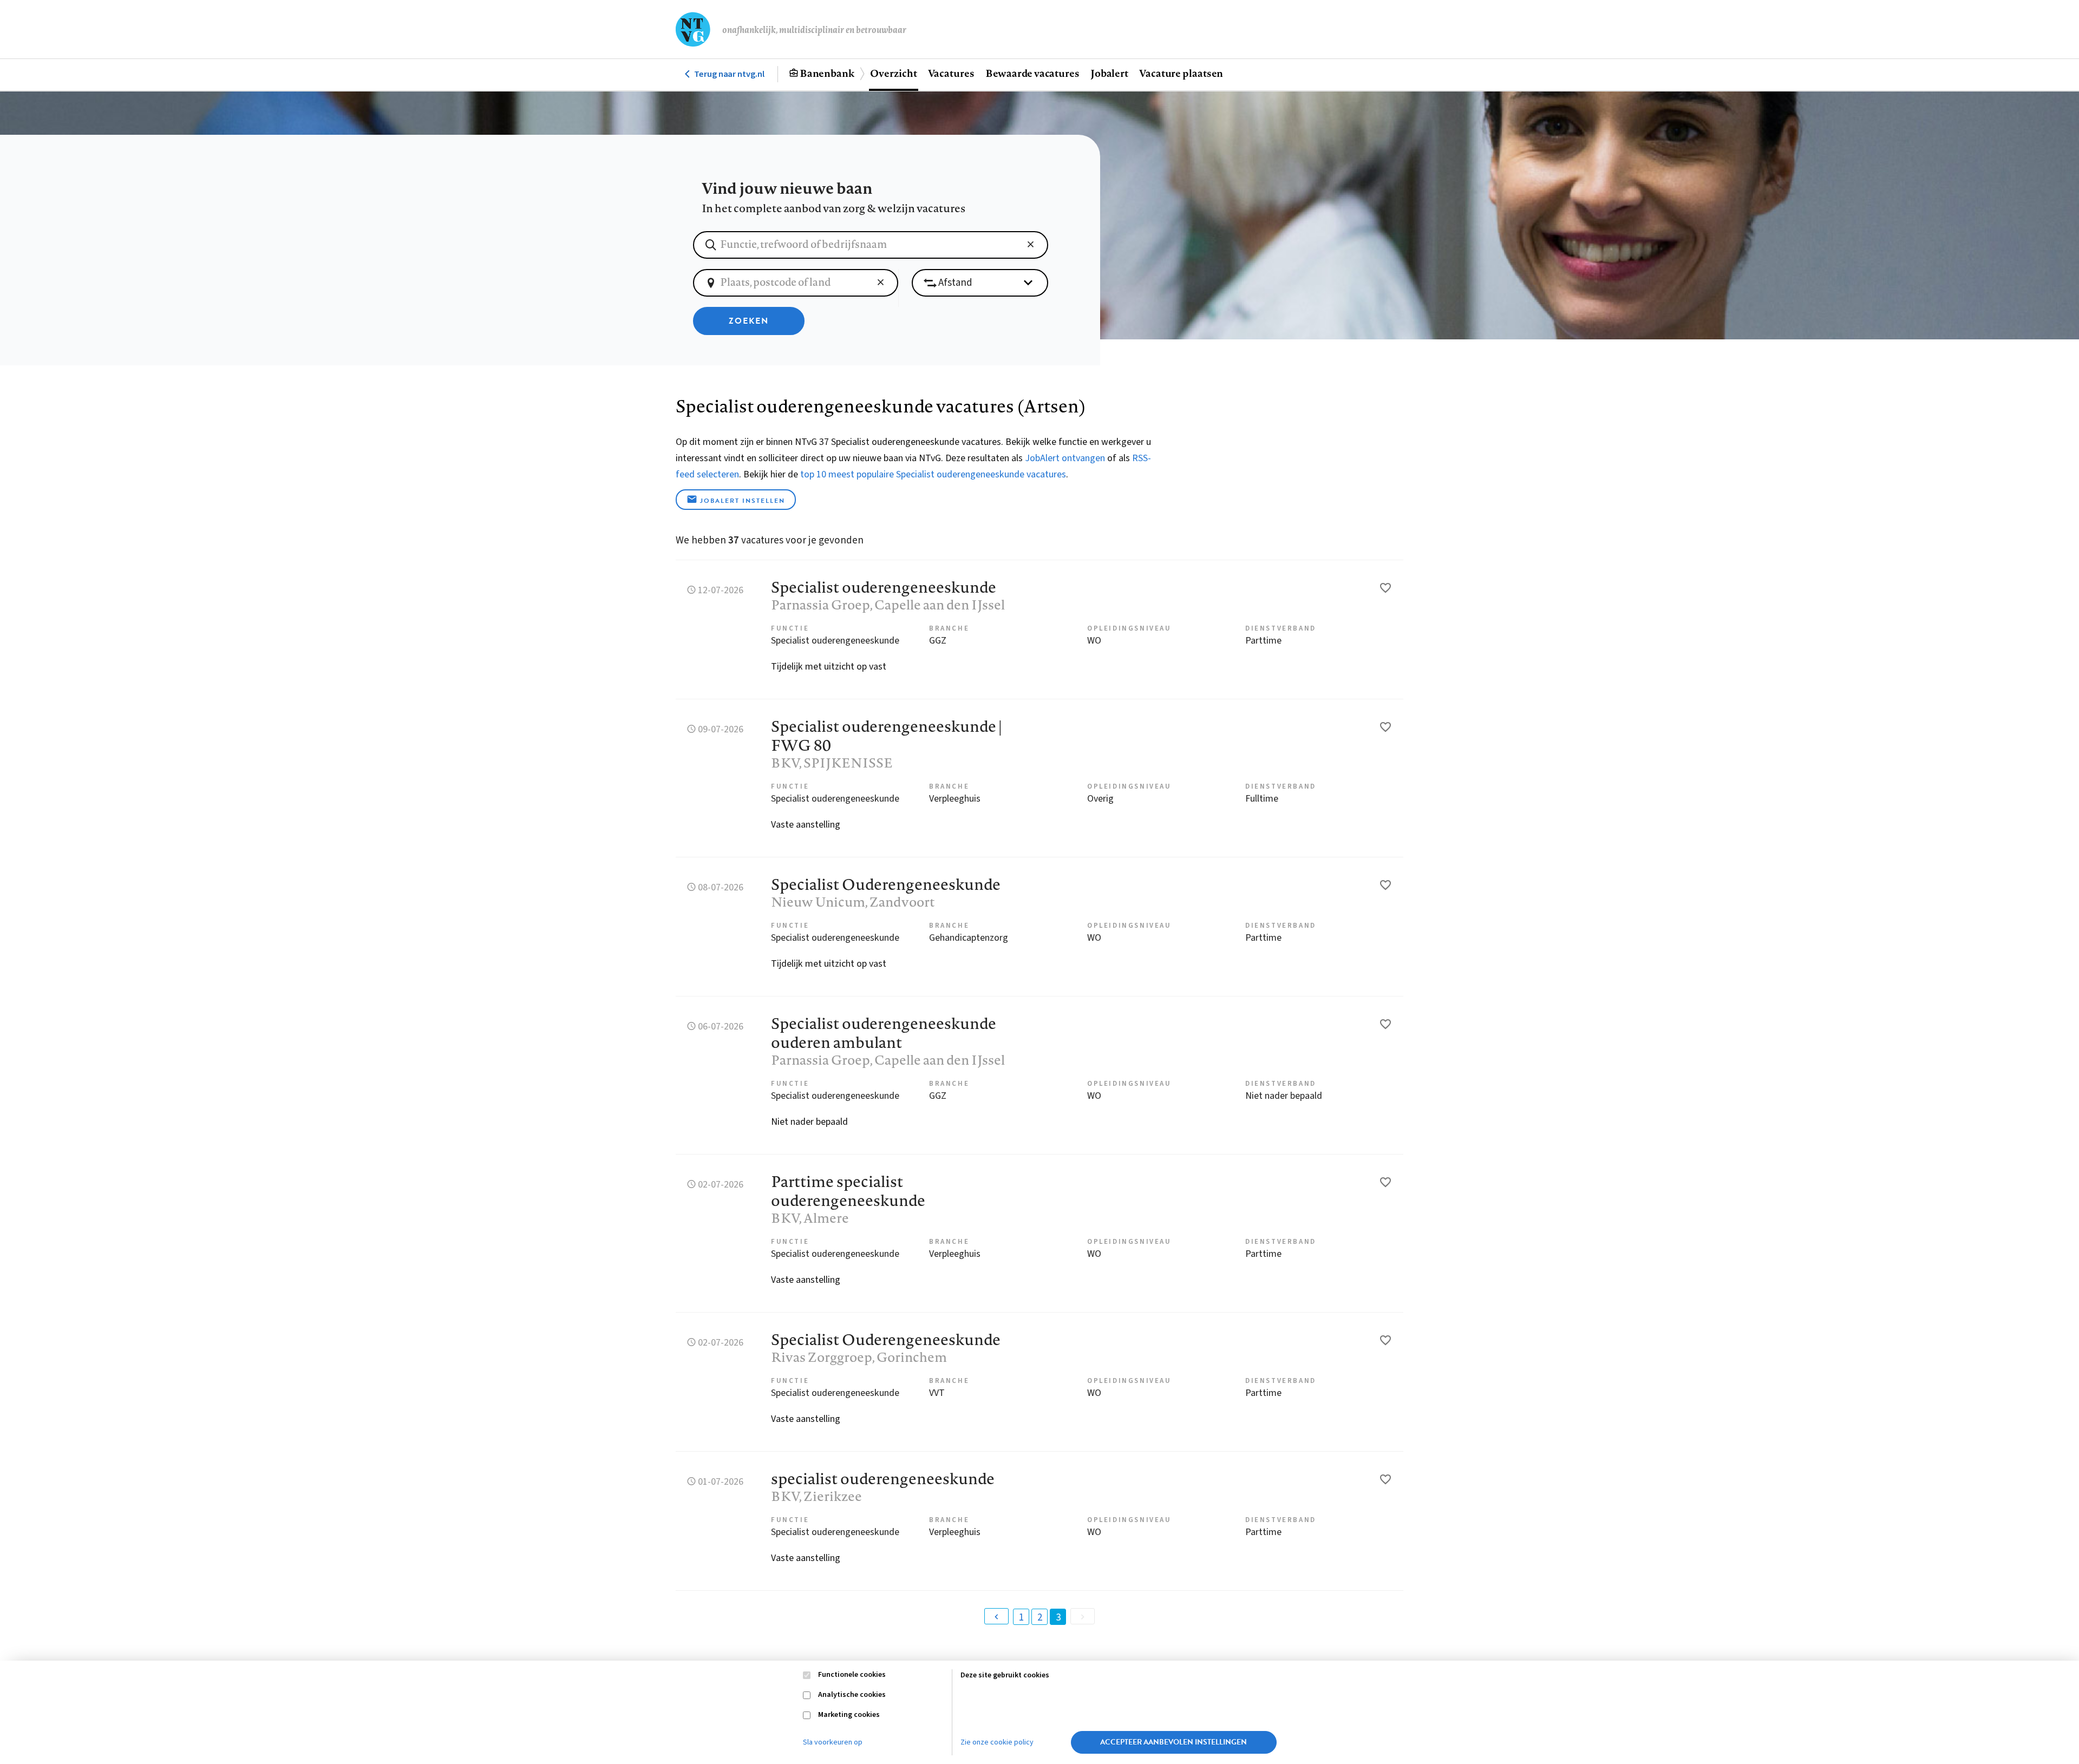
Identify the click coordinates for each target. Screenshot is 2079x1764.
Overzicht (893, 73)
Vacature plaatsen (1181, 73)
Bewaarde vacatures (1032, 73)
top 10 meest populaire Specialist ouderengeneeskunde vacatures (933, 474)
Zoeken (749, 321)
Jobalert (1109, 73)
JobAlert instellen (743, 501)
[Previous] (996, 1616)
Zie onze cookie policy (997, 1742)
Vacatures (951, 73)
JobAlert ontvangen (1065, 458)
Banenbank (827, 73)
